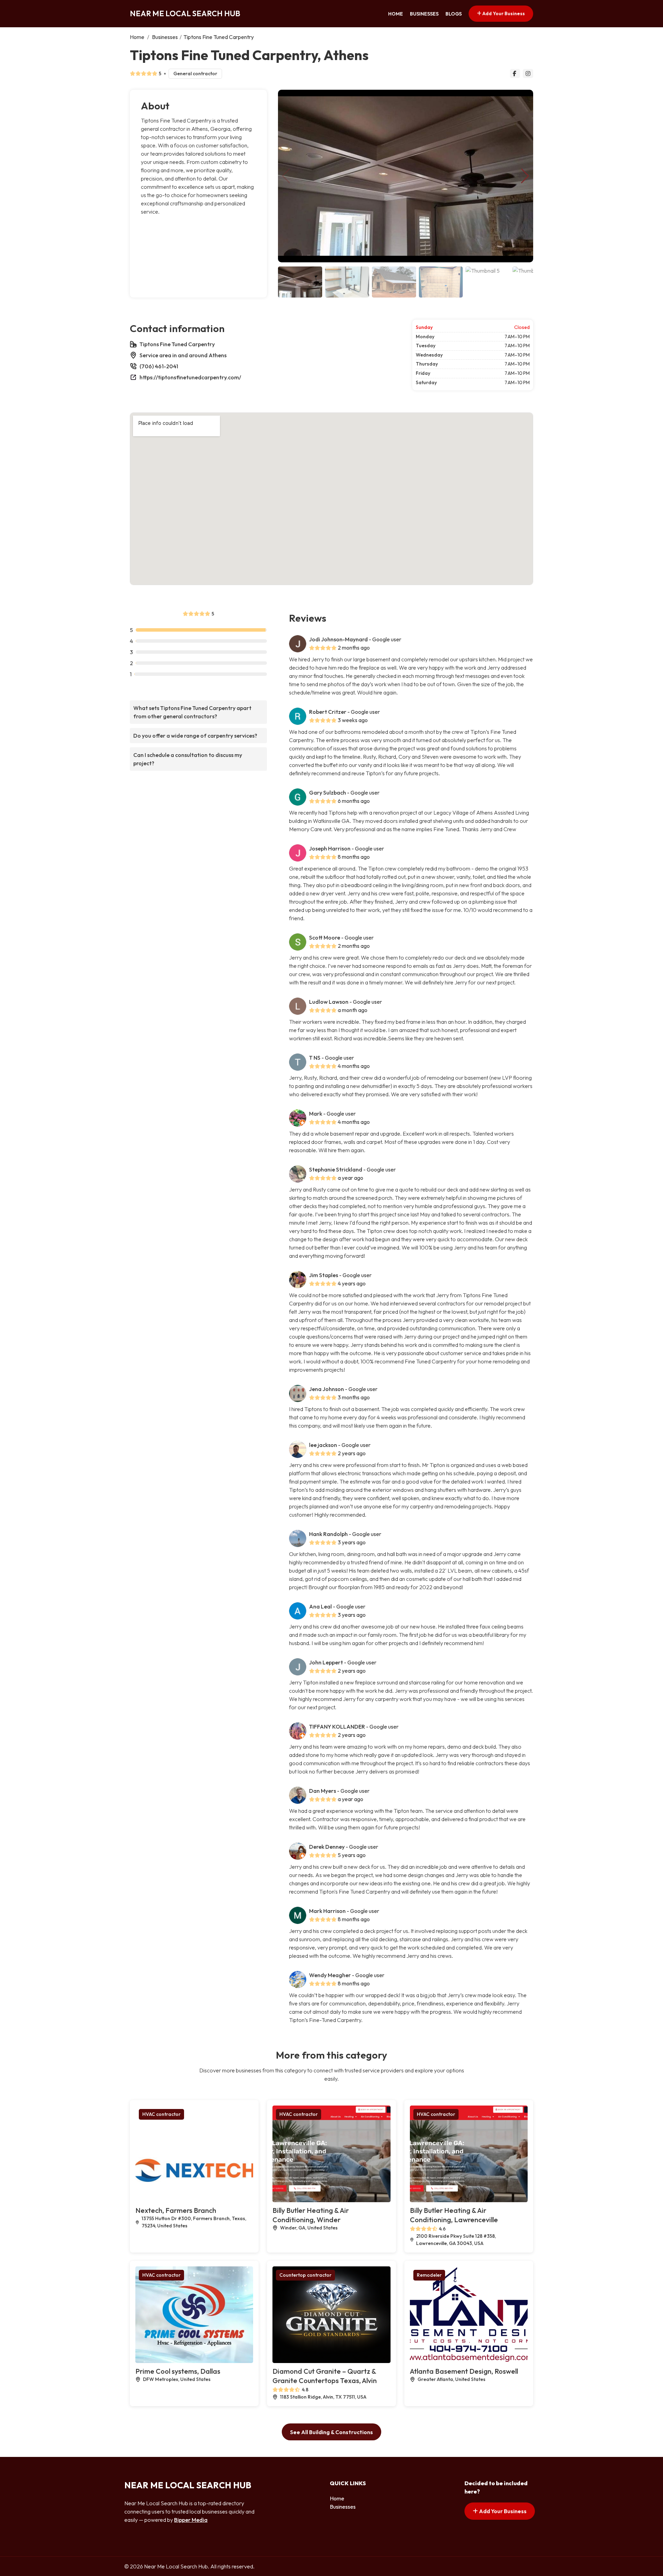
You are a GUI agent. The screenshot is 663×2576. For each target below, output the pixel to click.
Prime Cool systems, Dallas (178, 2371)
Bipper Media (191, 2520)
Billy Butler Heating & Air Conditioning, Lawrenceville (454, 2215)
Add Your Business (503, 13)
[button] (525, 176)
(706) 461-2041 (159, 366)
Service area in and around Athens (183, 355)
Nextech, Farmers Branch (176, 2210)
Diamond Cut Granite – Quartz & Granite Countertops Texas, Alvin (325, 2376)
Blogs (454, 14)
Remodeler (429, 2275)
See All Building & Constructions (331, 2432)
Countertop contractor (305, 2275)
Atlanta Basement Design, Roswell (464, 2371)
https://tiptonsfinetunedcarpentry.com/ (190, 377)
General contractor (195, 74)
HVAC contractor (161, 2114)
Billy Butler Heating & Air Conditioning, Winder (311, 2215)
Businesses (424, 14)
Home (396, 14)
